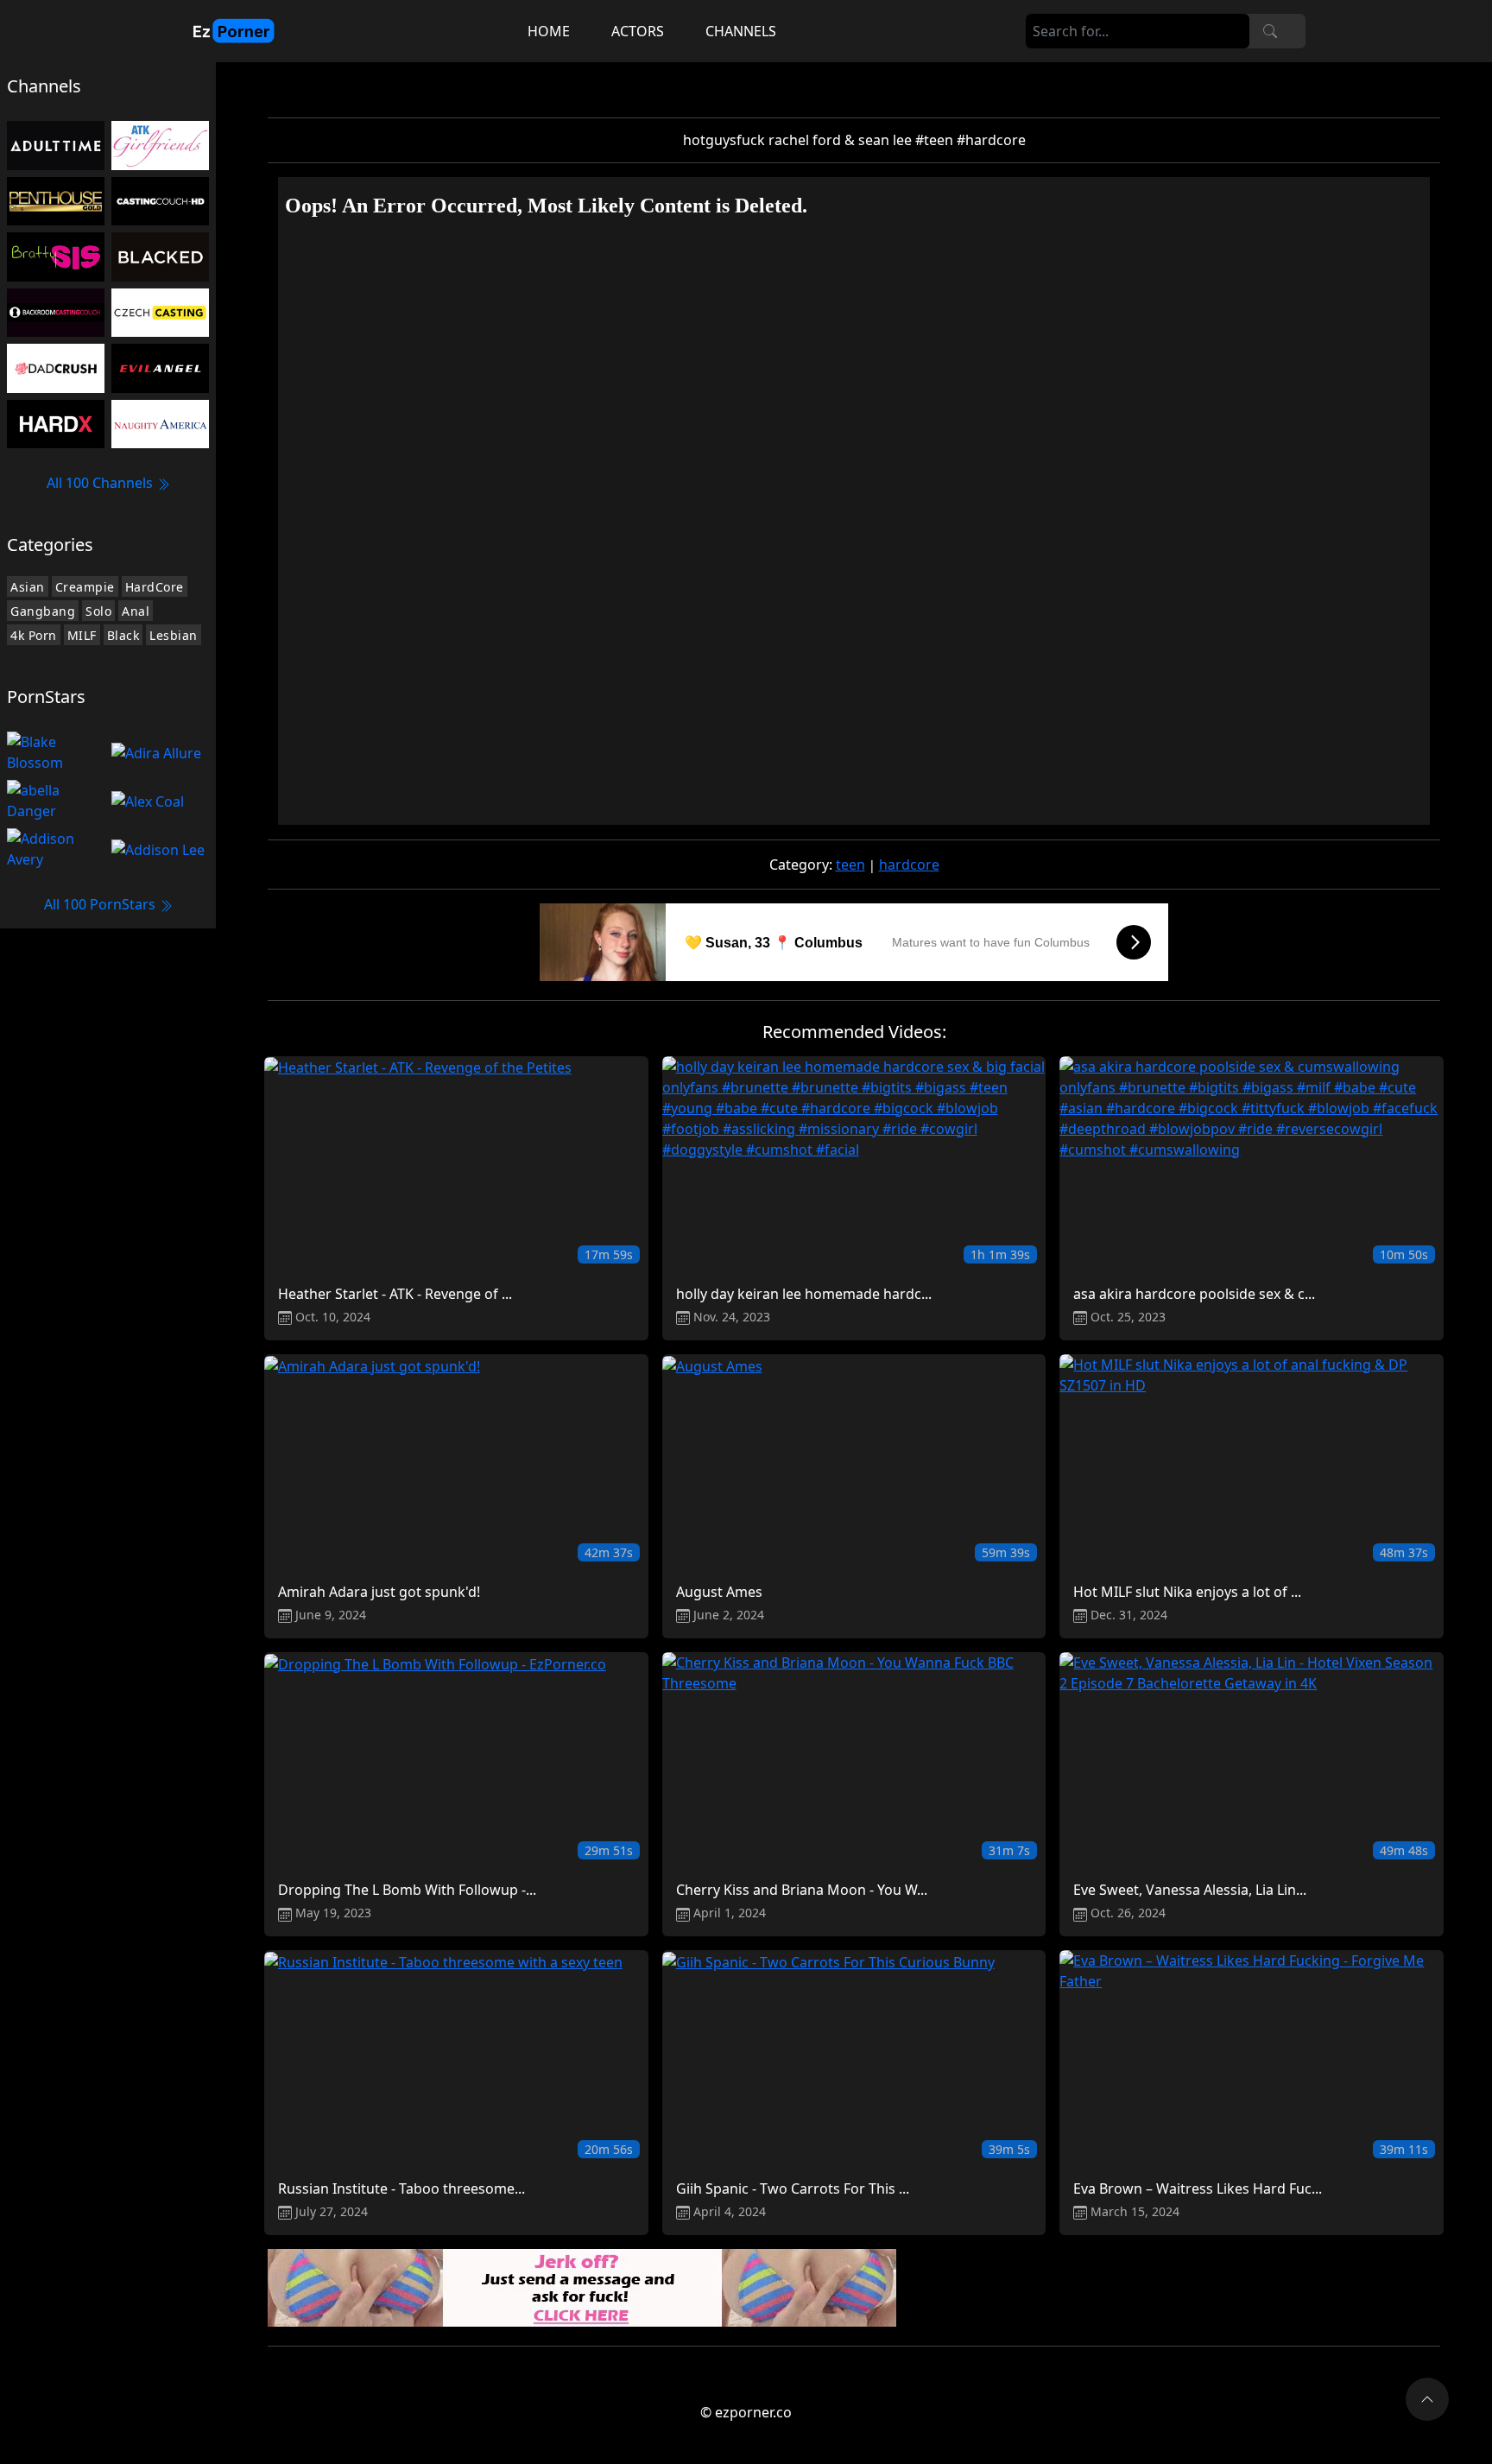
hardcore (909, 865)
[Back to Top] (1427, 2399)
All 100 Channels (101, 483)
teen (850, 865)
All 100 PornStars (101, 904)
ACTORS (638, 31)
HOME (549, 31)
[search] (1270, 31)
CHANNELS (741, 31)
